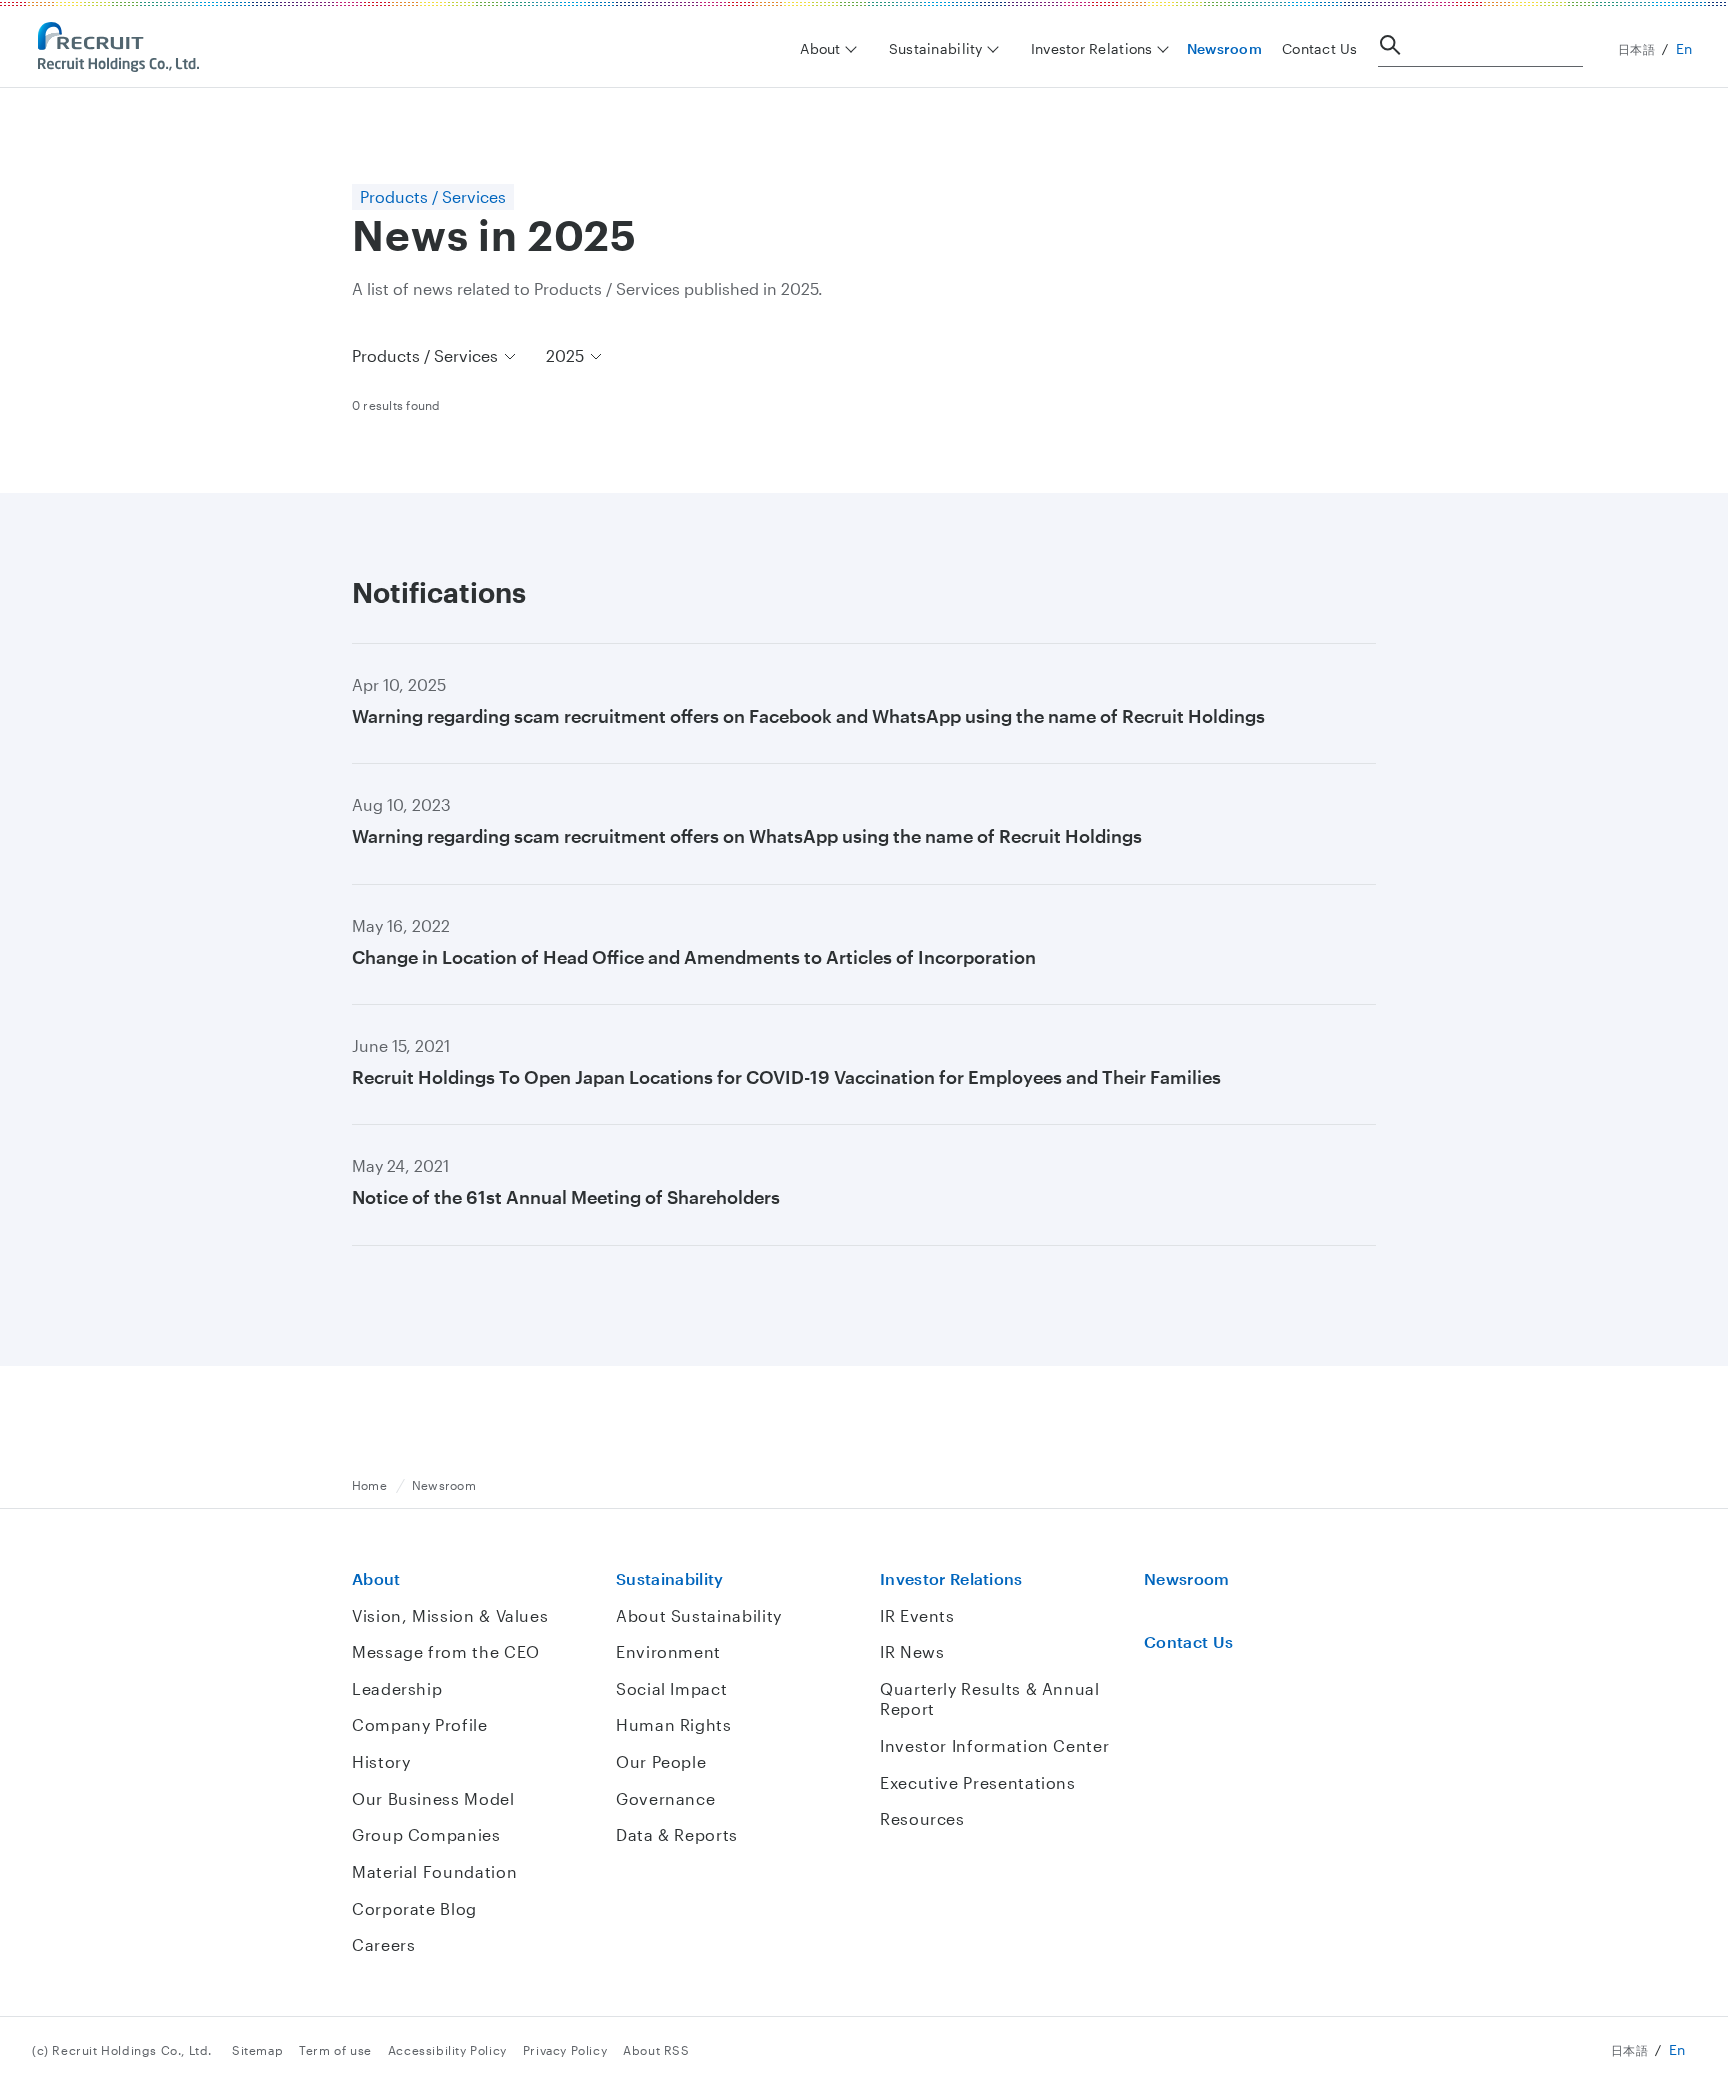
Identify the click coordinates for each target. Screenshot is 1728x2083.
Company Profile (420, 1724)
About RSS (656, 2050)
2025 (565, 355)
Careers (383, 1944)
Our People (661, 1761)
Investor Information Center (994, 1745)
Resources (922, 1818)
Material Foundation (434, 1871)
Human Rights (674, 1724)
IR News (912, 1651)
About (376, 1578)
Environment (668, 1651)
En (1684, 48)
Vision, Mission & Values (450, 1615)
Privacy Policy (565, 2050)
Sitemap (257, 2050)
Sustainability (669, 1578)
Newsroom (1224, 48)
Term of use (335, 2050)
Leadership (397, 1688)
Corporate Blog (414, 1908)
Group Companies (426, 1834)
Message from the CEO (446, 1651)
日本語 (1637, 49)
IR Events (917, 1615)
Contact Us (1320, 48)
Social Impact (671, 1688)
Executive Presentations (978, 1782)
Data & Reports (677, 1834)
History (381, 1761)
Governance (665, 1798)
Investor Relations (951, 1578)
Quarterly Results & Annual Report (990, 1699)
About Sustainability (699, 1615)
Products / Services (425, 355)
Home (369, 1485)
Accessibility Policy (447, 2050)
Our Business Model (433, 1798)
